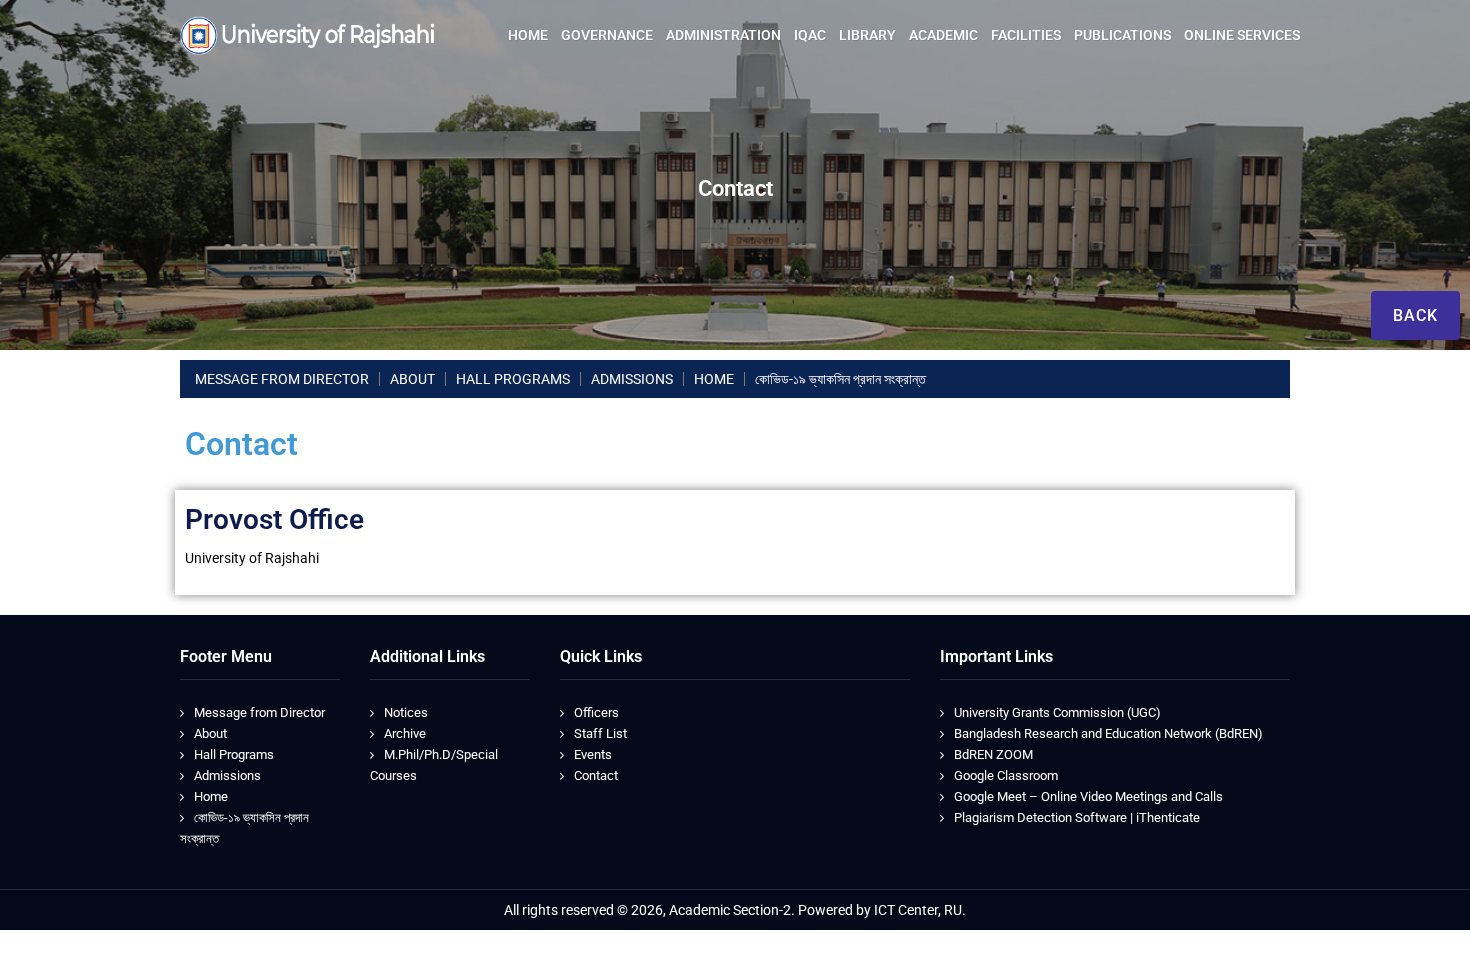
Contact (596, 775)
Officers (596, 712)
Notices (406, 712)
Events (593, 754)
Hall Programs (234, 754)
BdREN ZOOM (993, 754)
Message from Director (259, 712)
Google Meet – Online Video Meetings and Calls (1088, 796)
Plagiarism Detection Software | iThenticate (1077, 817)
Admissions (227, 775)
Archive (405, 733)
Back (1415, 315)
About (210, 733)
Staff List (600, 733)
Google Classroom (1006, 775)
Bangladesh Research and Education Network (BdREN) (1108, 733)
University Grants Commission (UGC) (1057, 712)
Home (211, 796)
